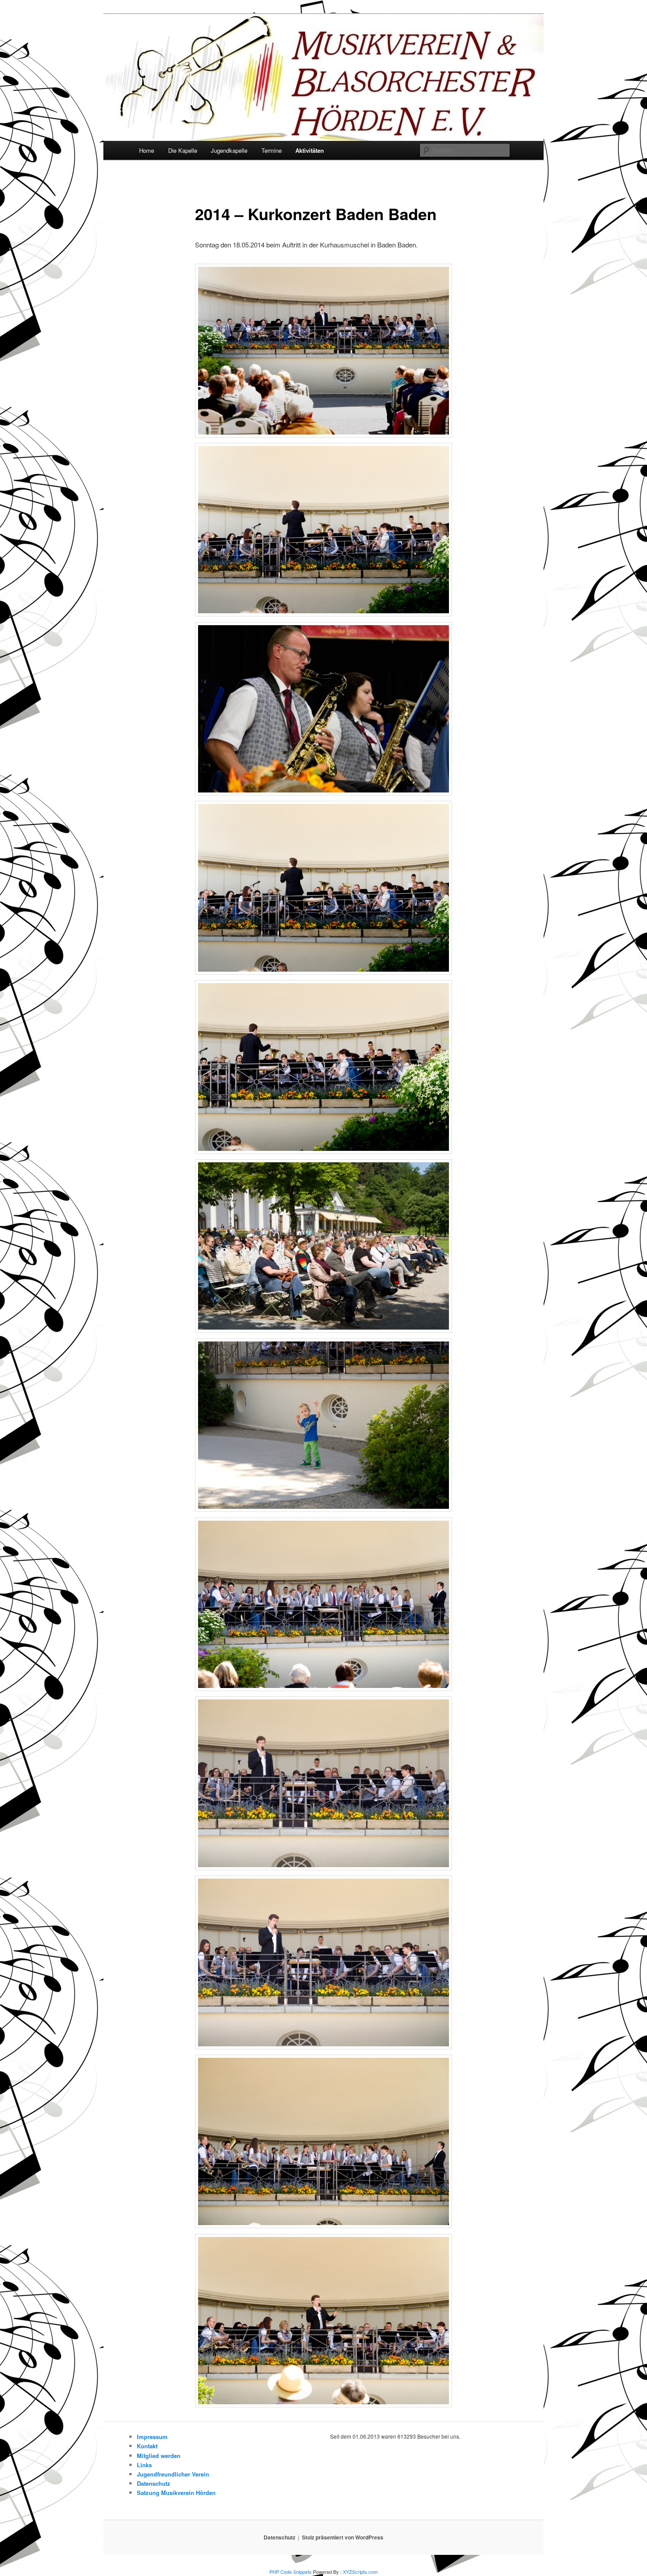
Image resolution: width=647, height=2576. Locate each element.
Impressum (152, 2437)
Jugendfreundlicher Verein (173, 2474)
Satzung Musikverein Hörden (176, 2493)
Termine (272, 150)
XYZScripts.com (360, 2572)
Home (147, 150)
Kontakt (147, 2446)
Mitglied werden (159, 2456)
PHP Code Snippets (290, 2572)
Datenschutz (154, 2483)
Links (144, 2465)
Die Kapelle (183, 150)
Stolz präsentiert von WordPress (343, 2537)
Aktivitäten (310, 150)
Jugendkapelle (229, 150)
